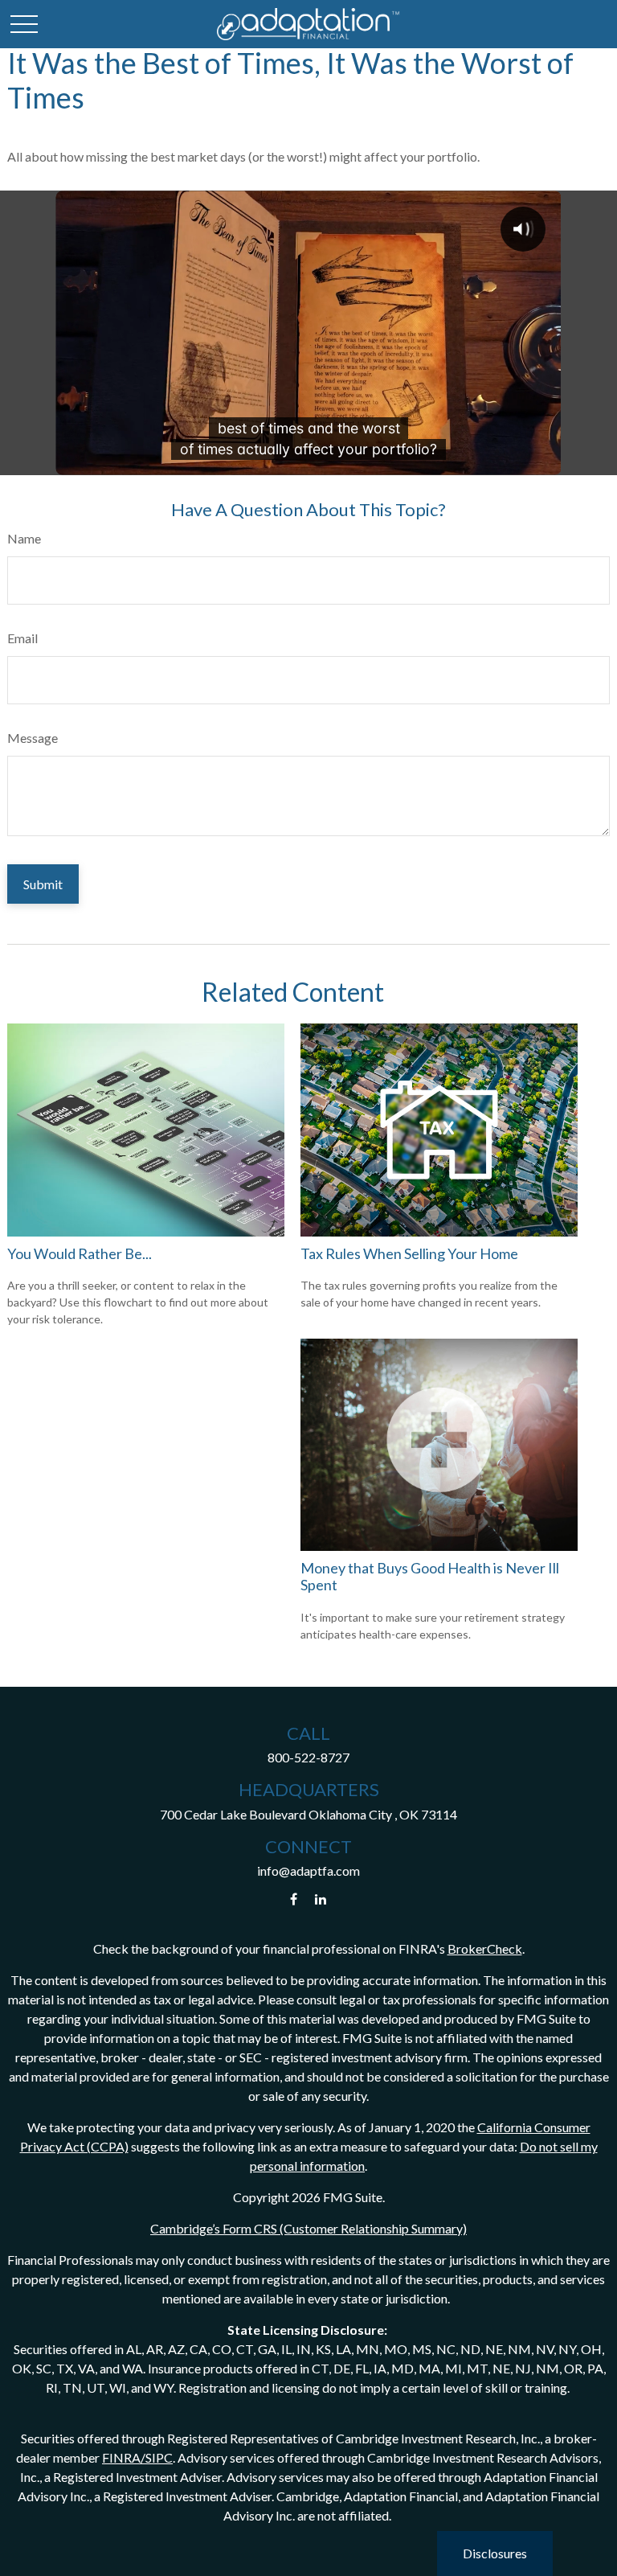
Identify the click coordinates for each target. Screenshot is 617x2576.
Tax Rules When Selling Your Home (409, 1253)
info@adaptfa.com (308, 1870)
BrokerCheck (485, 1948)
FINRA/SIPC (137, 2457)
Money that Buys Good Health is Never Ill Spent (430, 1577)
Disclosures (495, 2553)
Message (33, 738)
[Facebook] (294, 1899)
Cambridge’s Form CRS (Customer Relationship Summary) (308, 2228)
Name (24, 538)
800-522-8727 (308, 1757)
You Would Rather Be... (80, 1253)
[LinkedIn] (321, 1899)
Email (22, 638)
